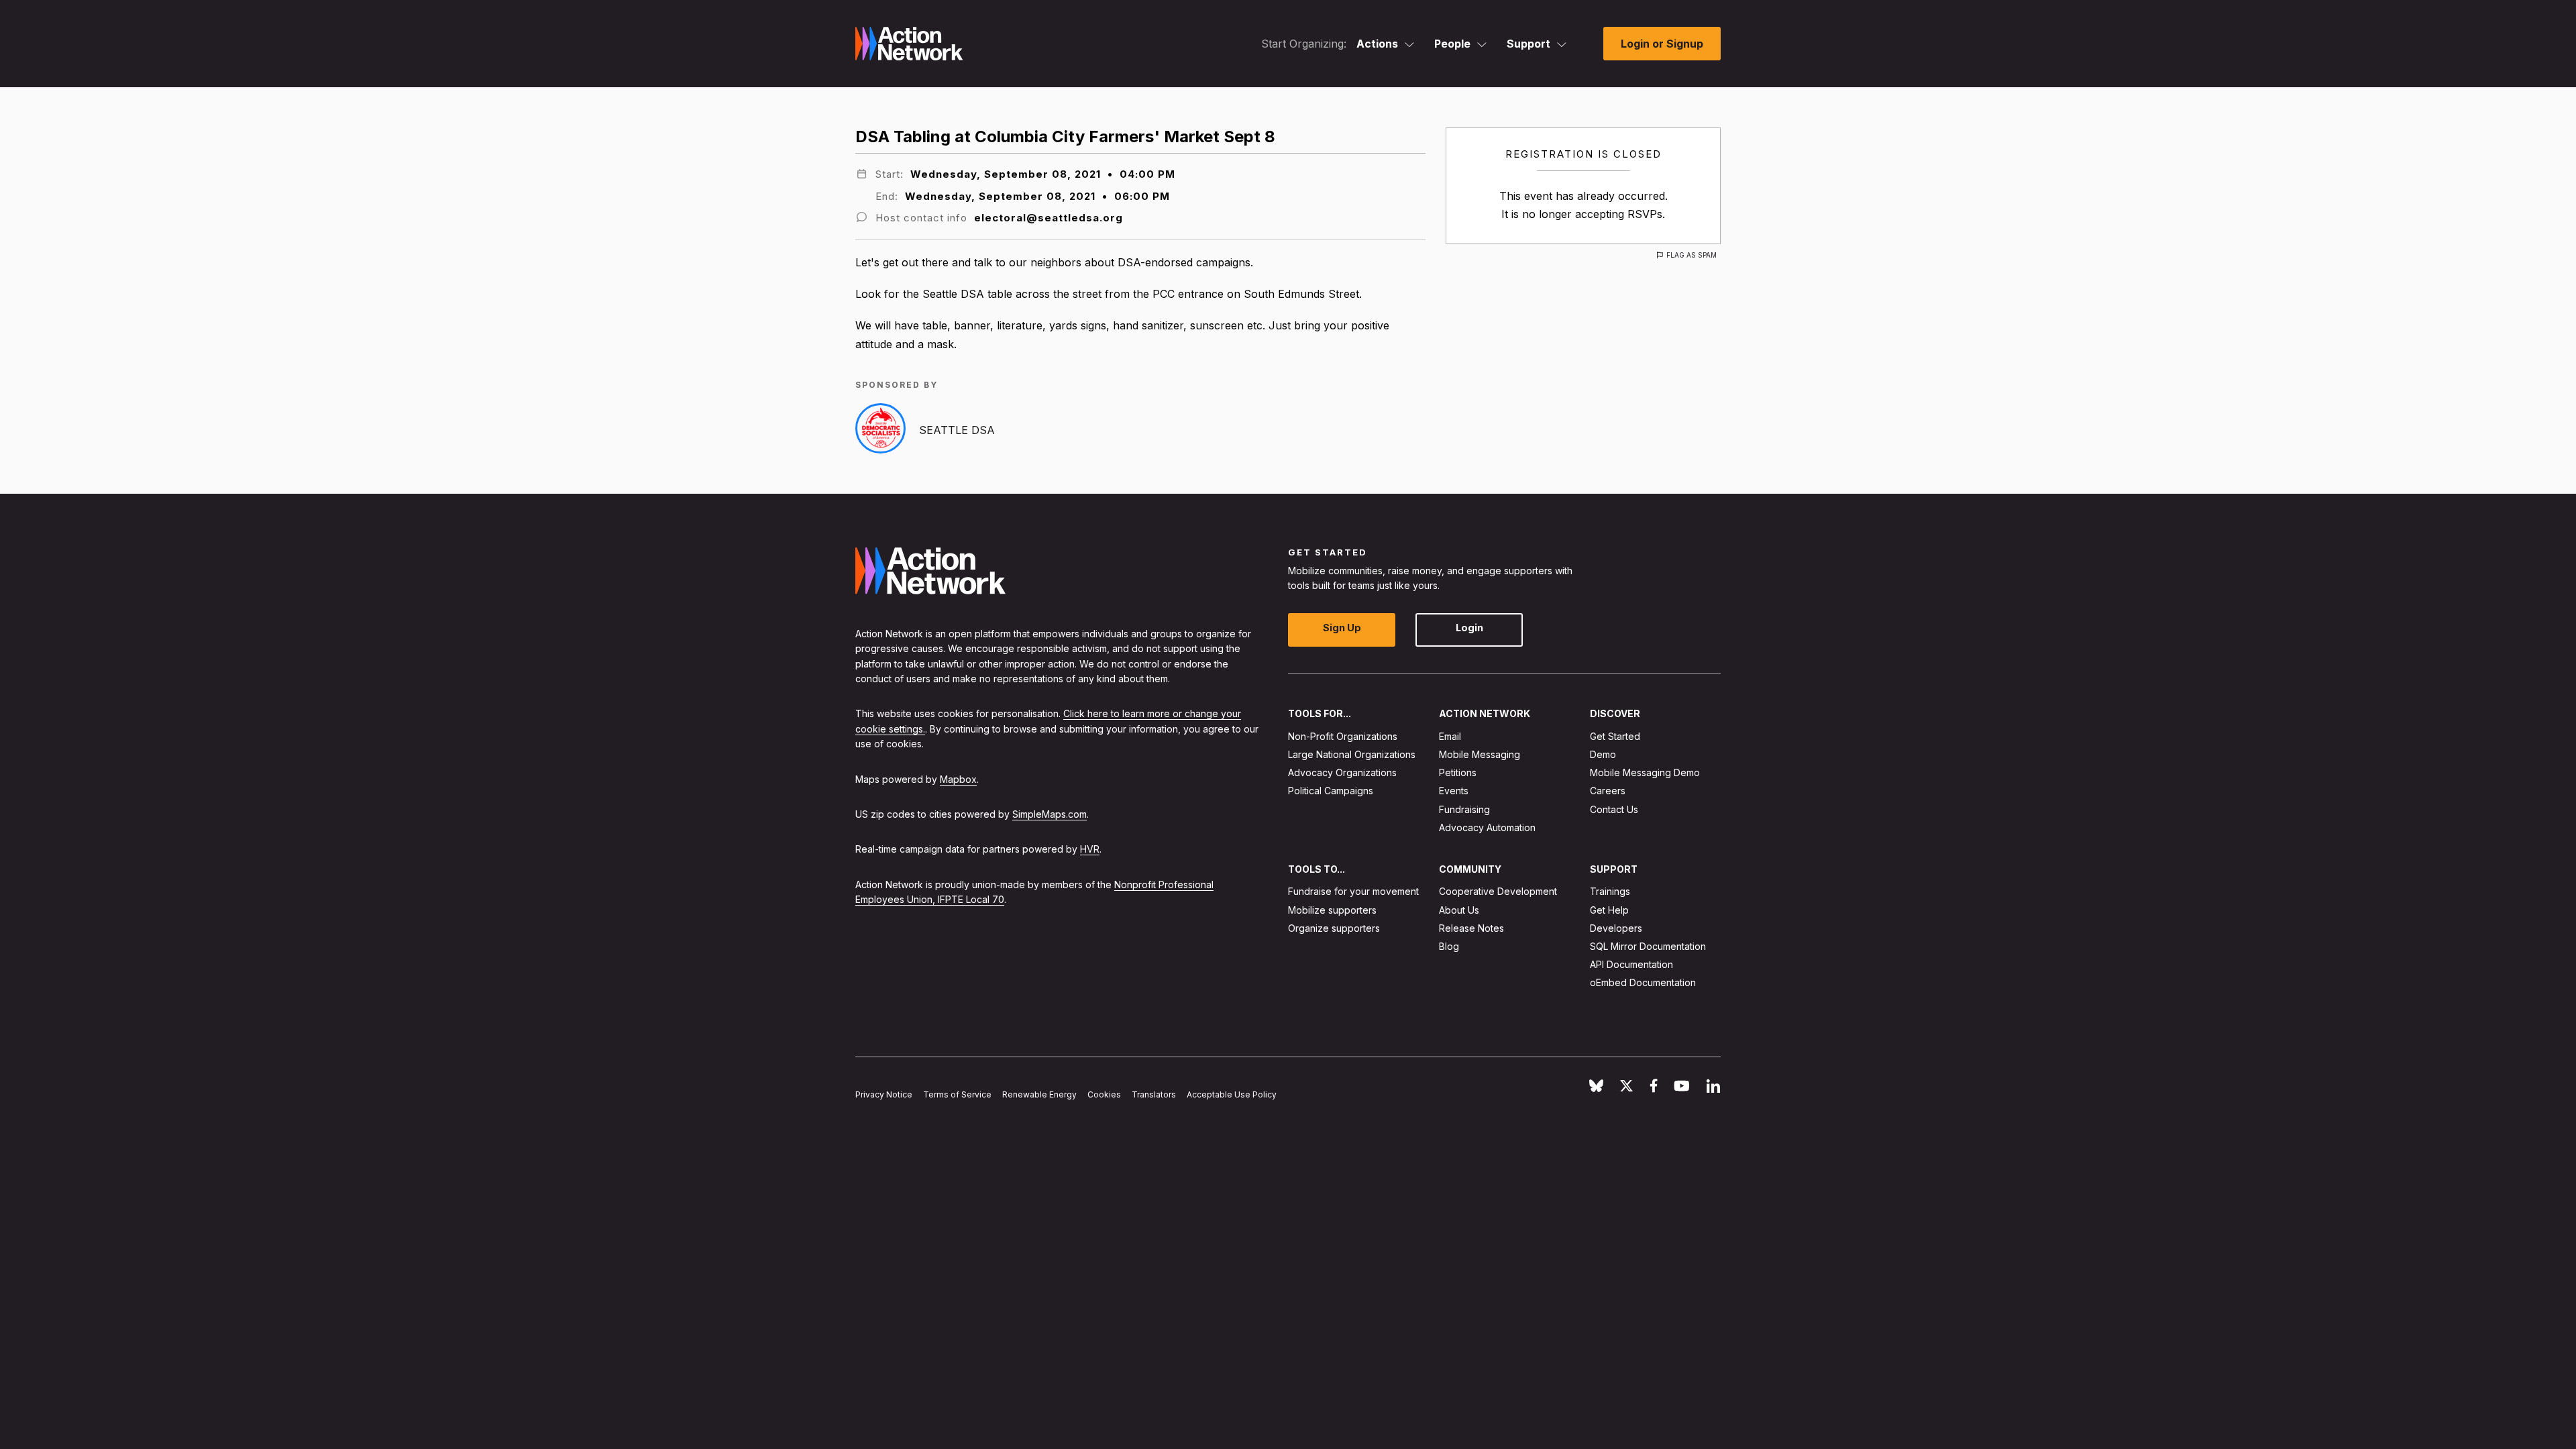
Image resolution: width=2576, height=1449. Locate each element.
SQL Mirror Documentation (1648, 946)
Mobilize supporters (1332, 910)
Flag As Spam (1692, 255)
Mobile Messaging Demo (1645, 772)
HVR (1090, 849)
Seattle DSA (957, 430)
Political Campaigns (1331, 791)
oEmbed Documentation (1643, 983)
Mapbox (958, 779)
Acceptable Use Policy (1232, 1094)
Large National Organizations (1352, 754)
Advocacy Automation (1487, 827)
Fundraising (1464, 809)
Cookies (1104, 1094)
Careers (1608, 791)
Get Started (1615, 736)
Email (1450, 736)
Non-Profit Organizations (1343, 736)
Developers (1616, 928)
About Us (1459, 910)
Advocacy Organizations (1342, 772)
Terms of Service (957, 1094)
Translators (1154, 1094)
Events (1454, 791)
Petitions (1458, 772)
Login (1469, 628)
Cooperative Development (1498, 892)
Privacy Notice (884, 1094)
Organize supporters (1334, 928)
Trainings (1610, 892)
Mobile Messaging (1480, 754)
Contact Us (1614, 809)
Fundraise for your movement (1353, 892)
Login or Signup (1662, 44)
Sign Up (1342, 628)
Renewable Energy (1039, 1094)
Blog (1449, 946)
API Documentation (1631, 964)
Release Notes (1471, 928)
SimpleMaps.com (1050, 814)
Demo (1603, 754)
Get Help (1609, 910)
